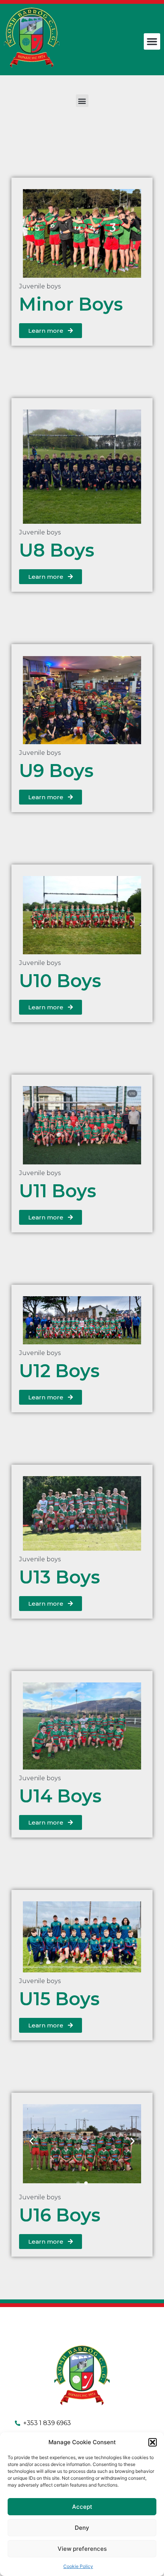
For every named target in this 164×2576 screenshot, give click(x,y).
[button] (153, 2442)
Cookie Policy (78, 2566)
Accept (82, 2507)
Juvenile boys (40, 286)
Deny (82, 2528)
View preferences (82, 2549)
